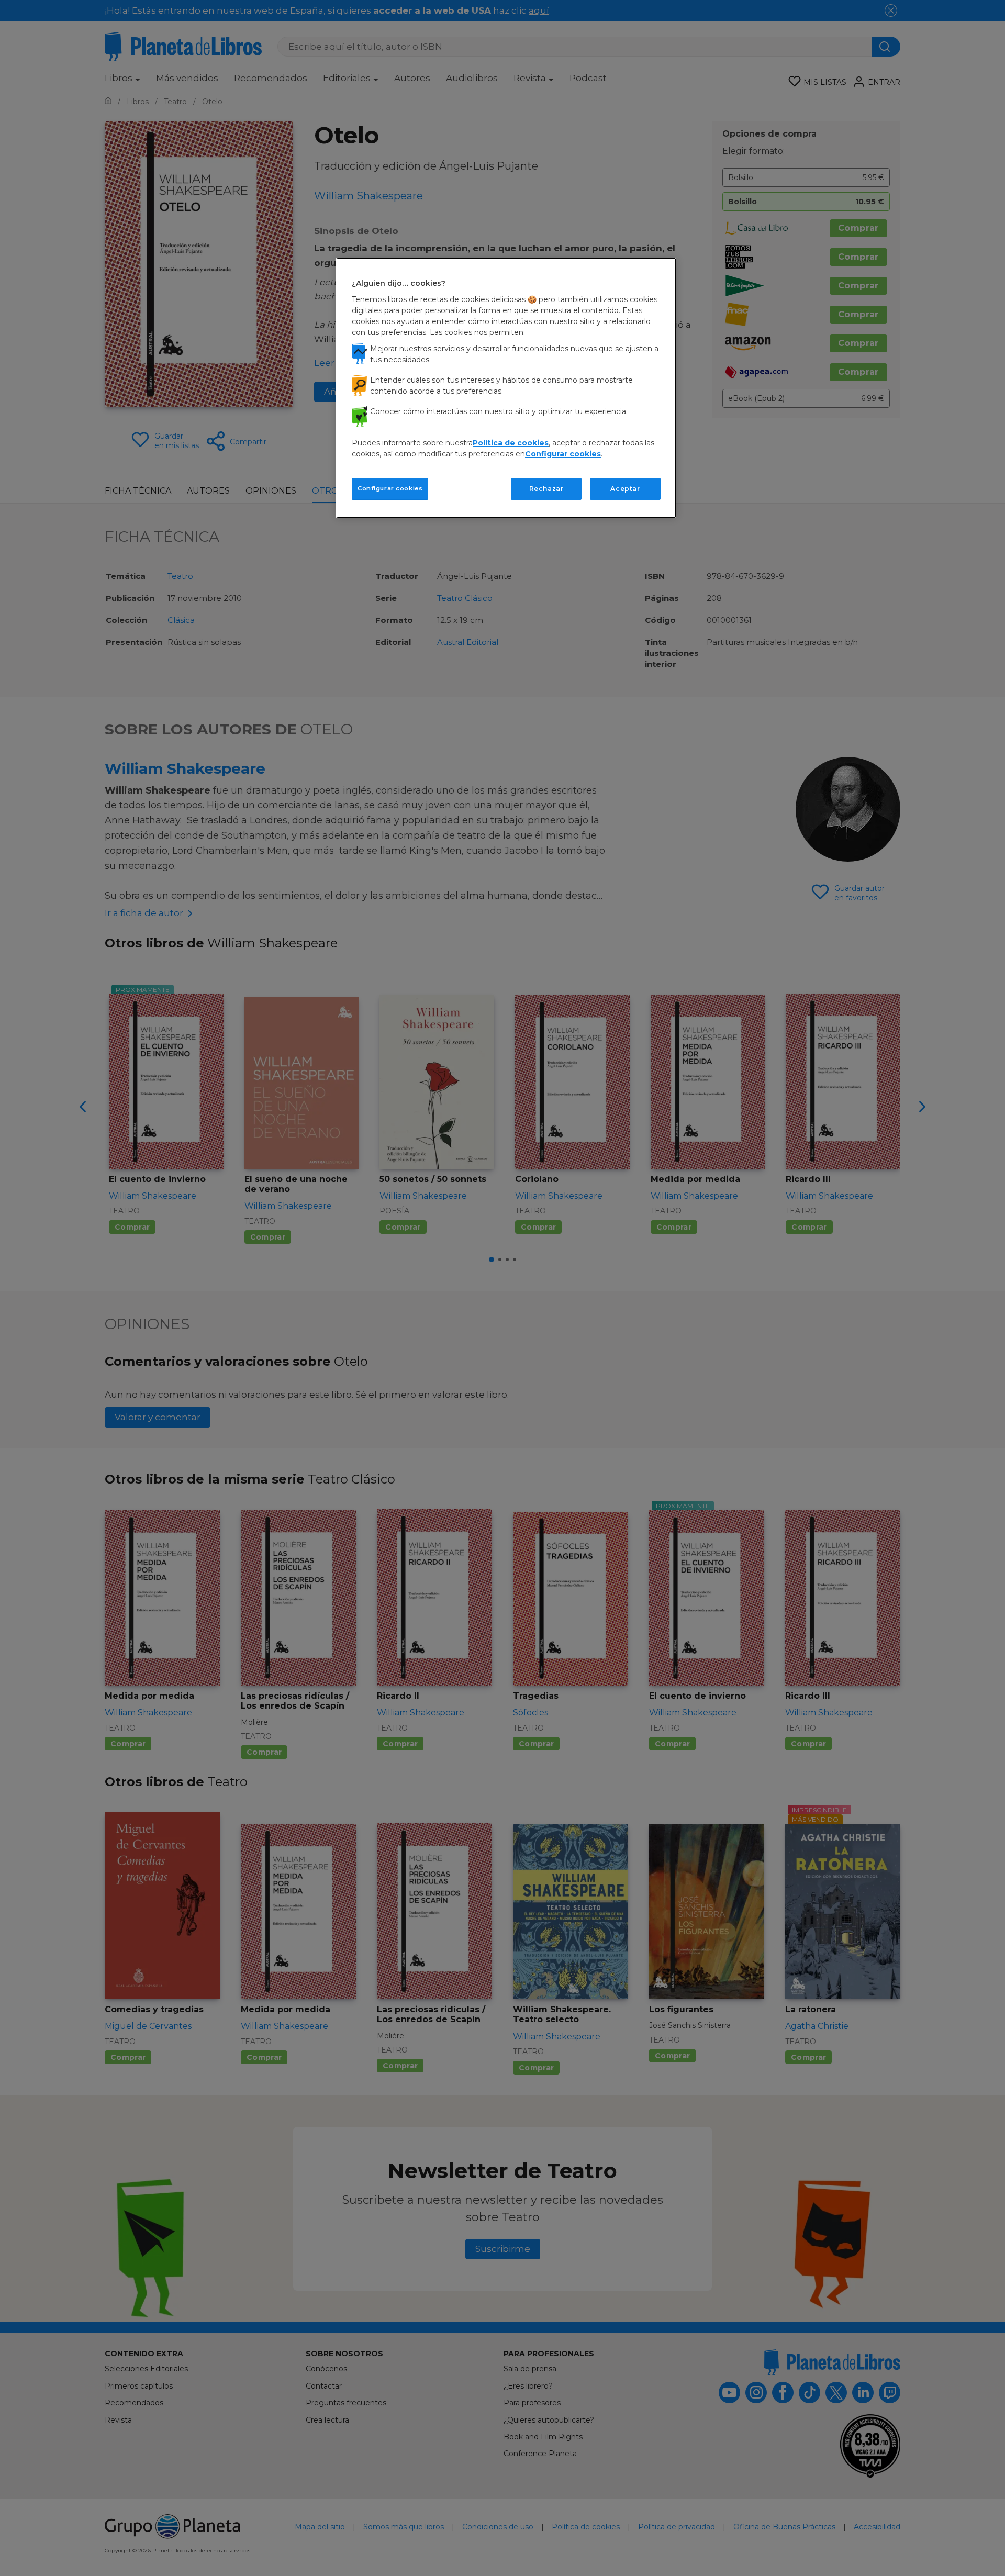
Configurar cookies (390, 488)
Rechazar (546, 489)
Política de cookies (511, 443)
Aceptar (625, 489)
